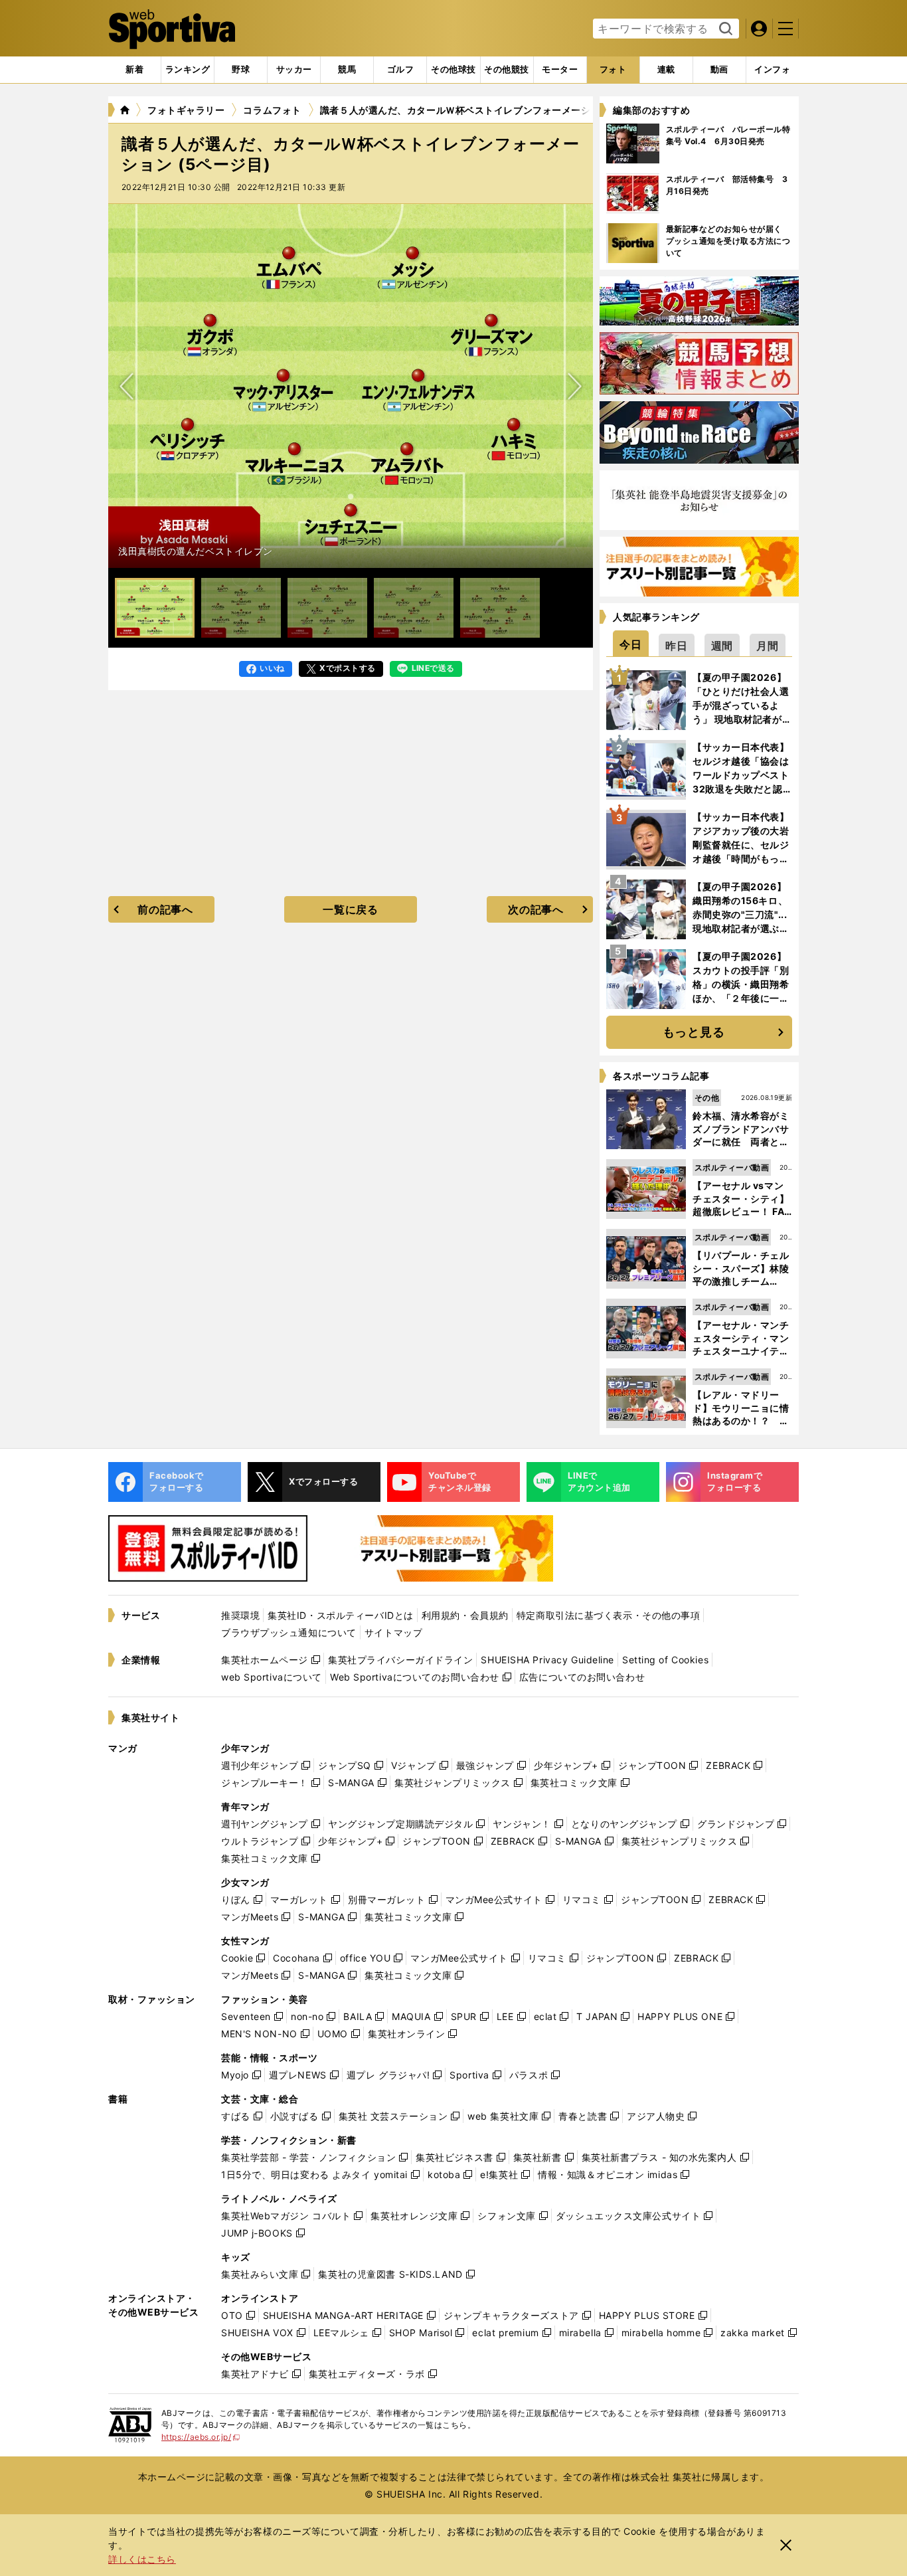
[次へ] (127, 386)
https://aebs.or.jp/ (201, 2437)
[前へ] (574, 386)
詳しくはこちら (142, 2559)
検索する (724, 29)
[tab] (241, 70)
